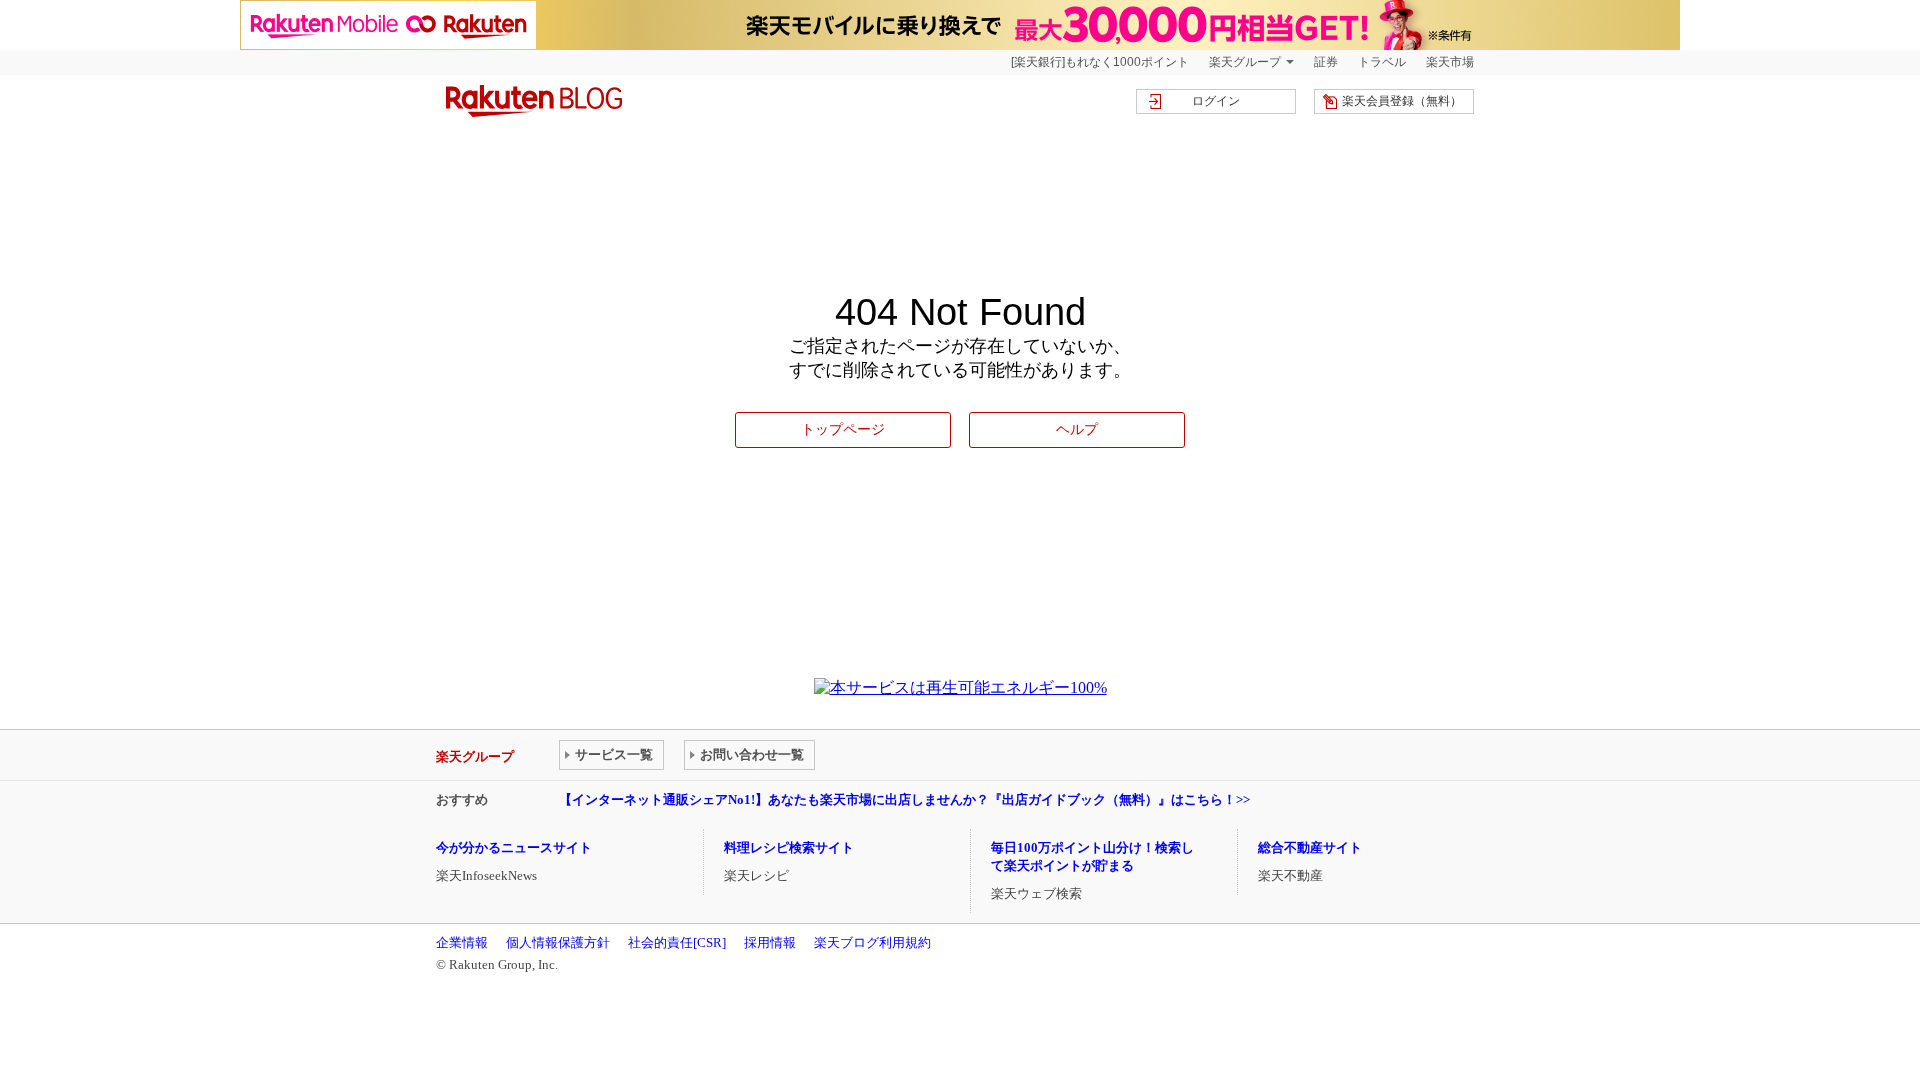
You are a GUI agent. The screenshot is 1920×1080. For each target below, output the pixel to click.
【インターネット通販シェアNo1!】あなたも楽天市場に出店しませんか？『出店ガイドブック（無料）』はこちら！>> (904, 799)
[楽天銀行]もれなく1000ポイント (1100, 62)
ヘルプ (1077, 429)
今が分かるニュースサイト (514, 847)
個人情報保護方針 (558, 942)
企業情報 (462, 942)
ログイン (1216, 101)
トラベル (1382, 62)
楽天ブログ (534, 101)
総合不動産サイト (1310, 847)
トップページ (843, 429)
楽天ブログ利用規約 (872, 942)
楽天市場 (1450, 62)
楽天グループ (1245, 62)
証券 (1326, 62)
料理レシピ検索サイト (789, 847)
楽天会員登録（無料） (1402, 101)
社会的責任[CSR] (677, 942)
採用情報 (770, 942)
